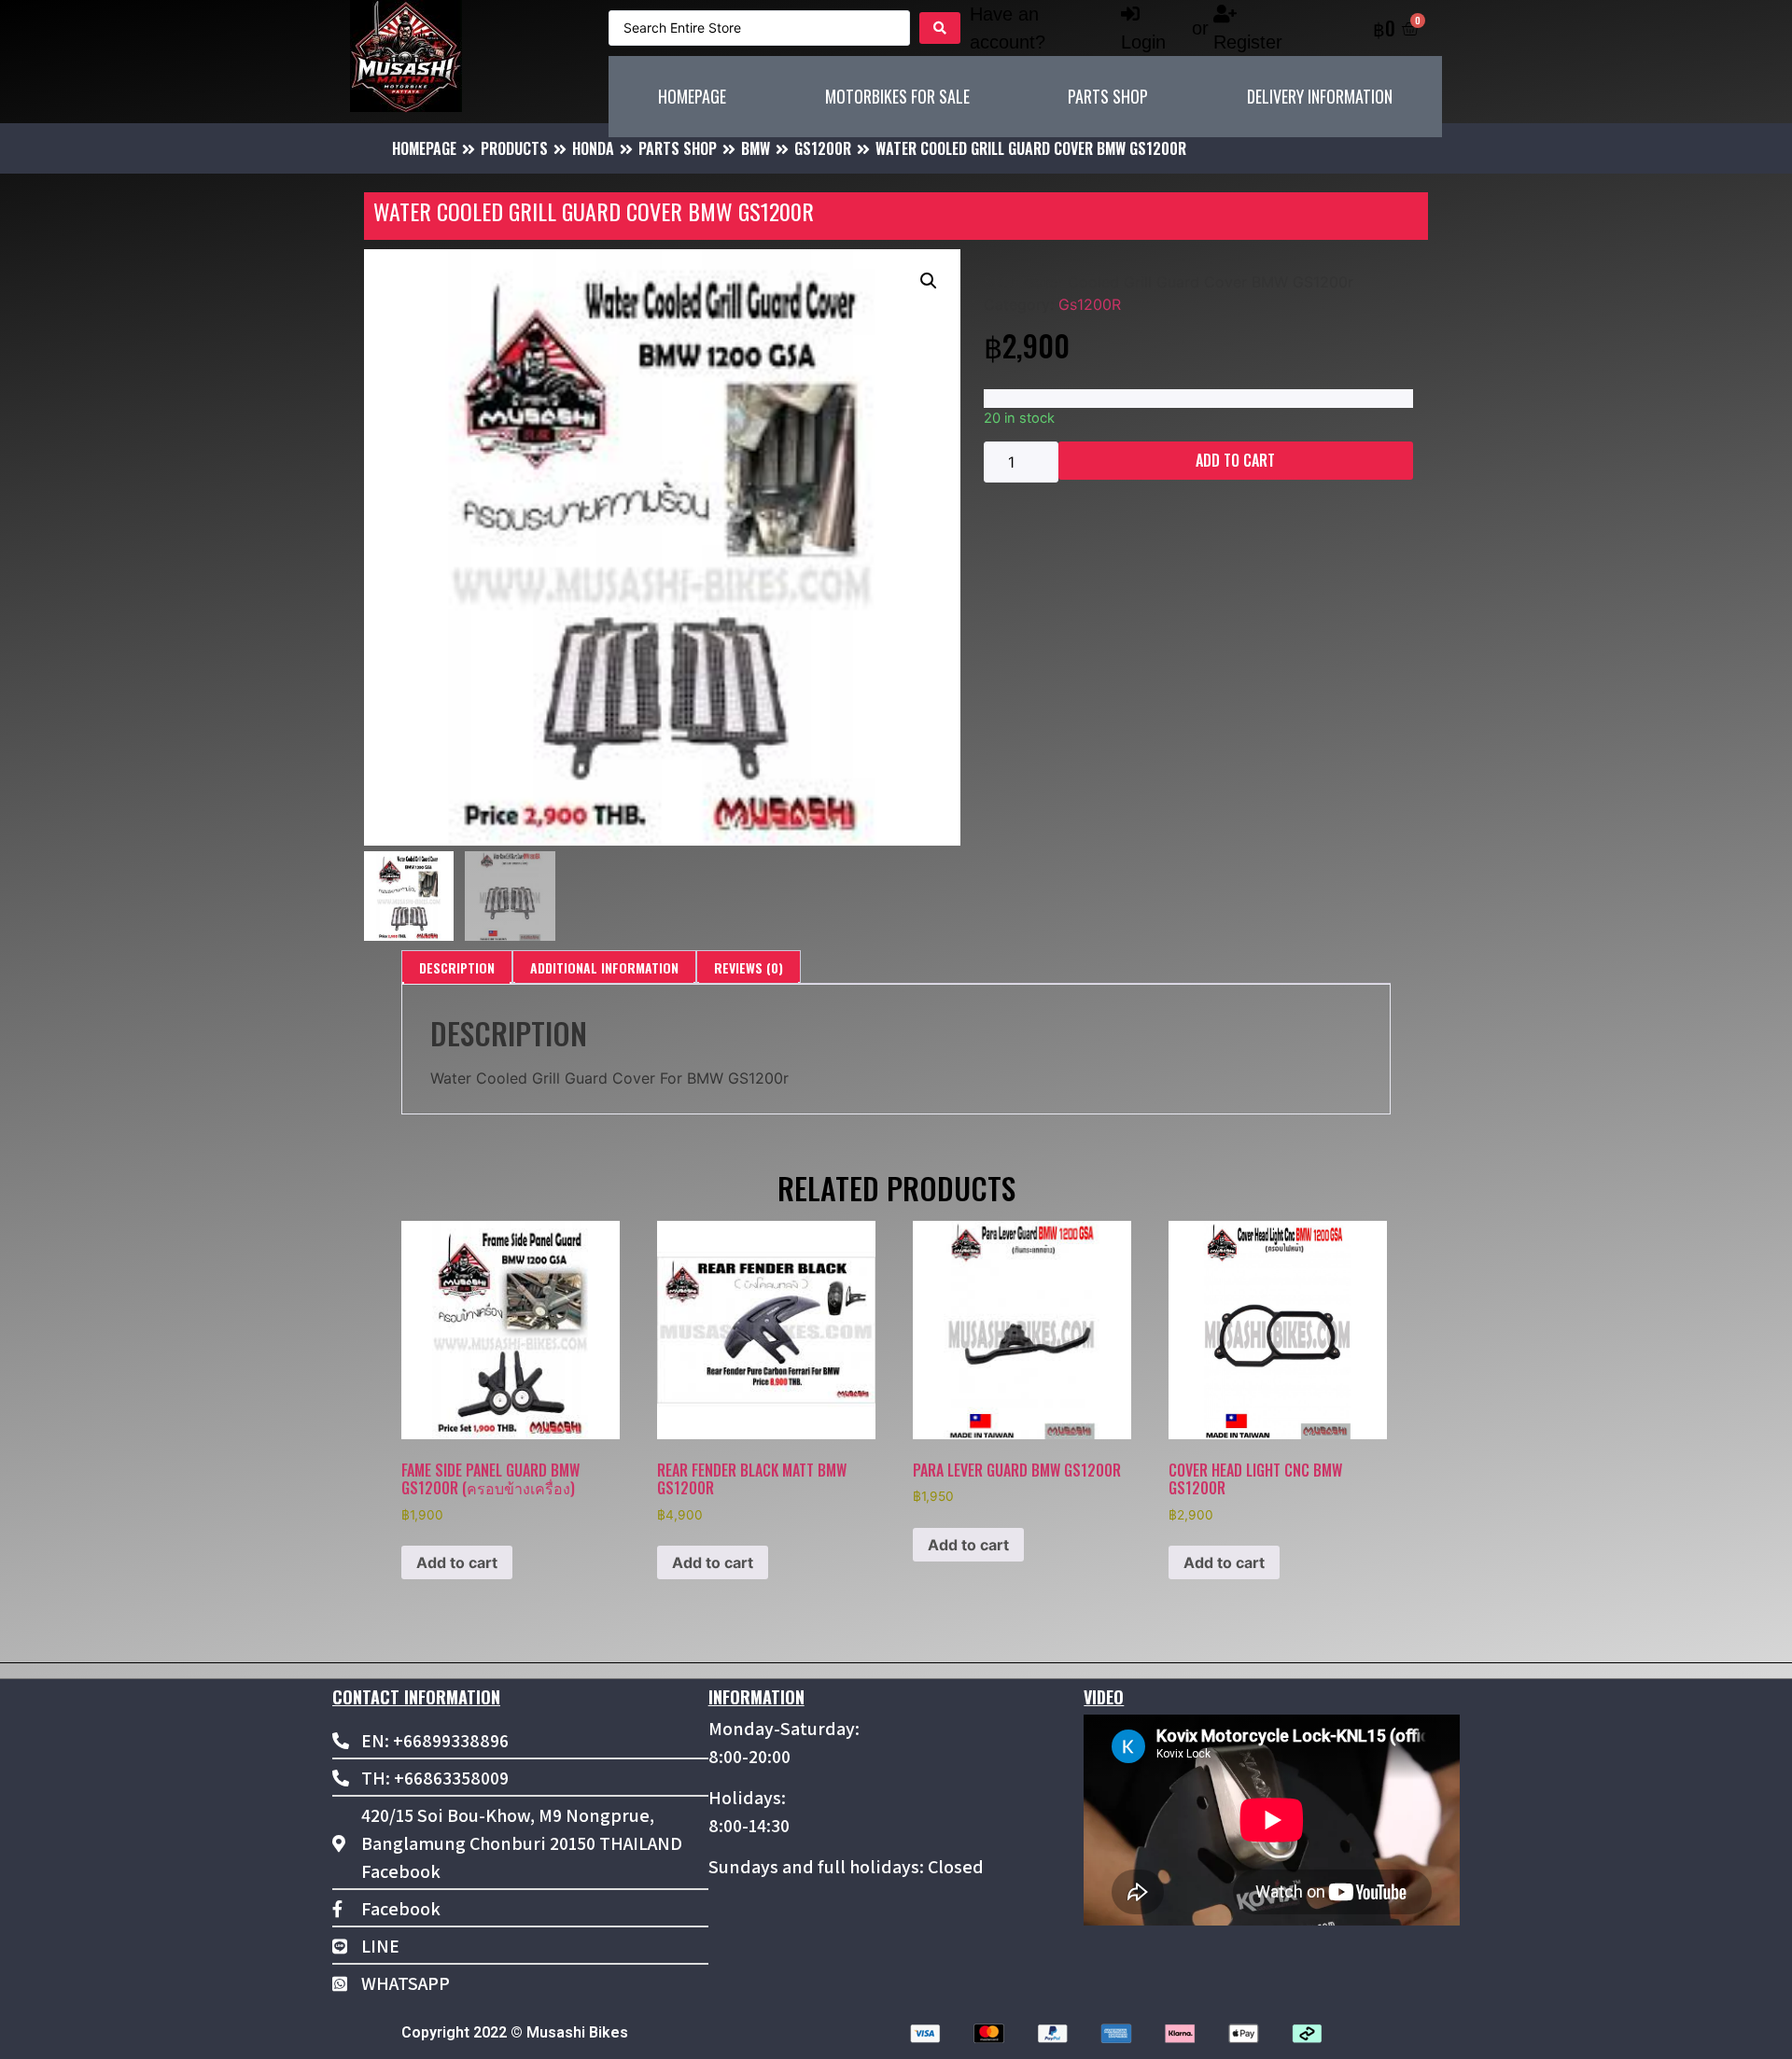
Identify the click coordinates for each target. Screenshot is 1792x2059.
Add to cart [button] (457, 1562)
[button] (929, 281)
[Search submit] (940, 28)
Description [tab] (457, 967)
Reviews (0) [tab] (749, 967)
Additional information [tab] (604, 967)
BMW (756, 148)
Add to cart (1235, 460)
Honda (593, 148)
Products (514, 148)
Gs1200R (823, 148)
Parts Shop (678, 148)
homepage (424, 148)
